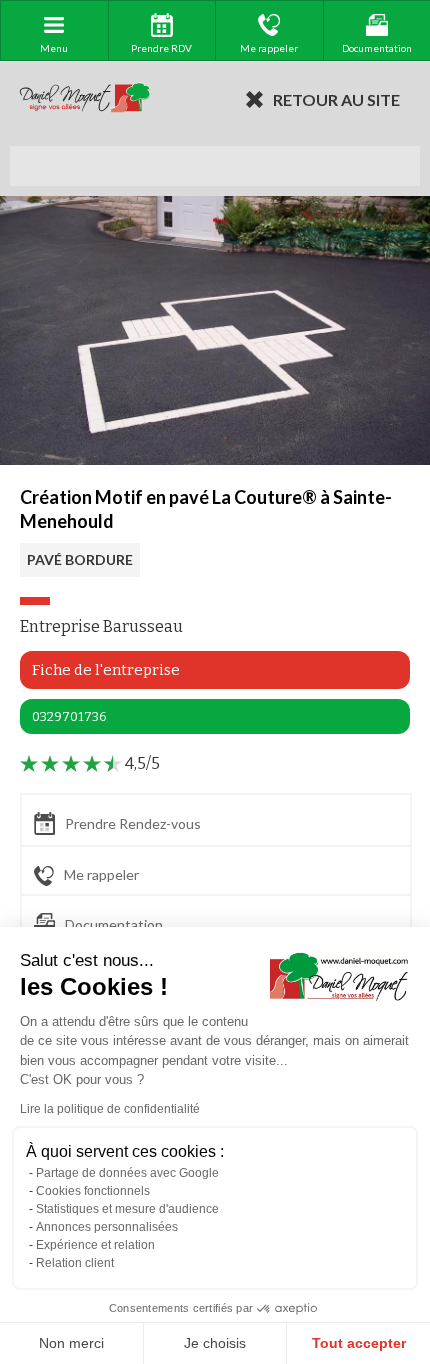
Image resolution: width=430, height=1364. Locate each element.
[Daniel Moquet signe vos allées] (85, 99)
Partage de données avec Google (127, 1173)
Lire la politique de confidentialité (110, 1109)
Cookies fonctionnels (93, 1191)
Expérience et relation (95, 1245)
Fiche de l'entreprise (106, 670)
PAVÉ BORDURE (80, 559)
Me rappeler (101, 874)
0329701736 (69, 716)
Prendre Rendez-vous (133, 823)
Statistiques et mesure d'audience (127, 1209)
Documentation (114, 925)
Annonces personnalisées (107, 1227)
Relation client (75, 1263)
